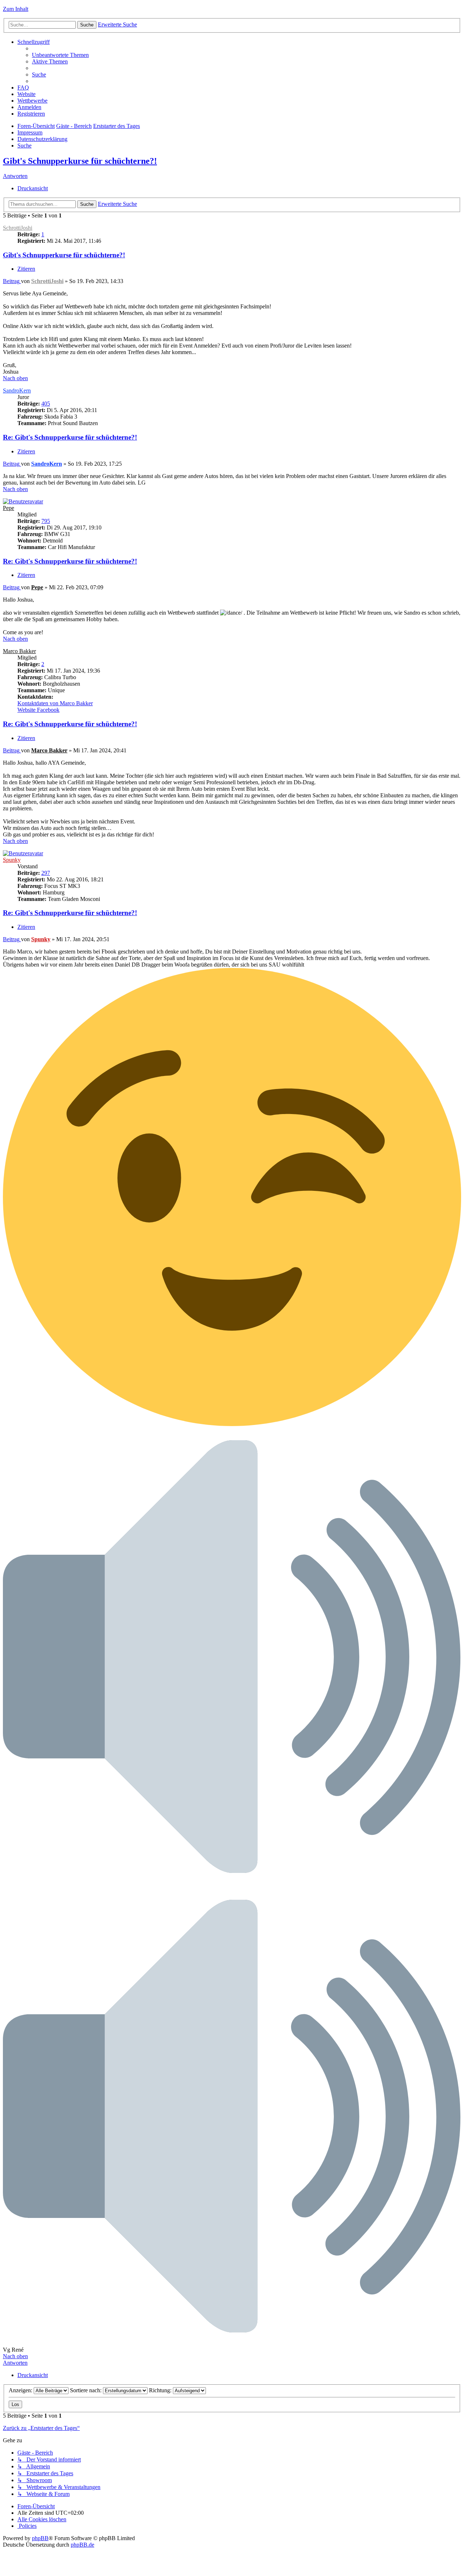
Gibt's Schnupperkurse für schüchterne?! (80, 161)
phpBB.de (82, 2545)
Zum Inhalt (16, 9)
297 (46, 873)
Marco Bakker (19, 651)
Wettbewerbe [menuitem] (32, 101)
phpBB (40, 2538)
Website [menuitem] (26, 94)
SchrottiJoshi (18, 228)
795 (46, 521)
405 (46, 404)
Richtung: (161, 2390)
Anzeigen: (21, 2390)
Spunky (12, 860)
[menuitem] (60, 55)
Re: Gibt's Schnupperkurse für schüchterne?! (70, 437)
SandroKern (17, 390)
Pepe (9, 508)
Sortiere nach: (86, 2390)
